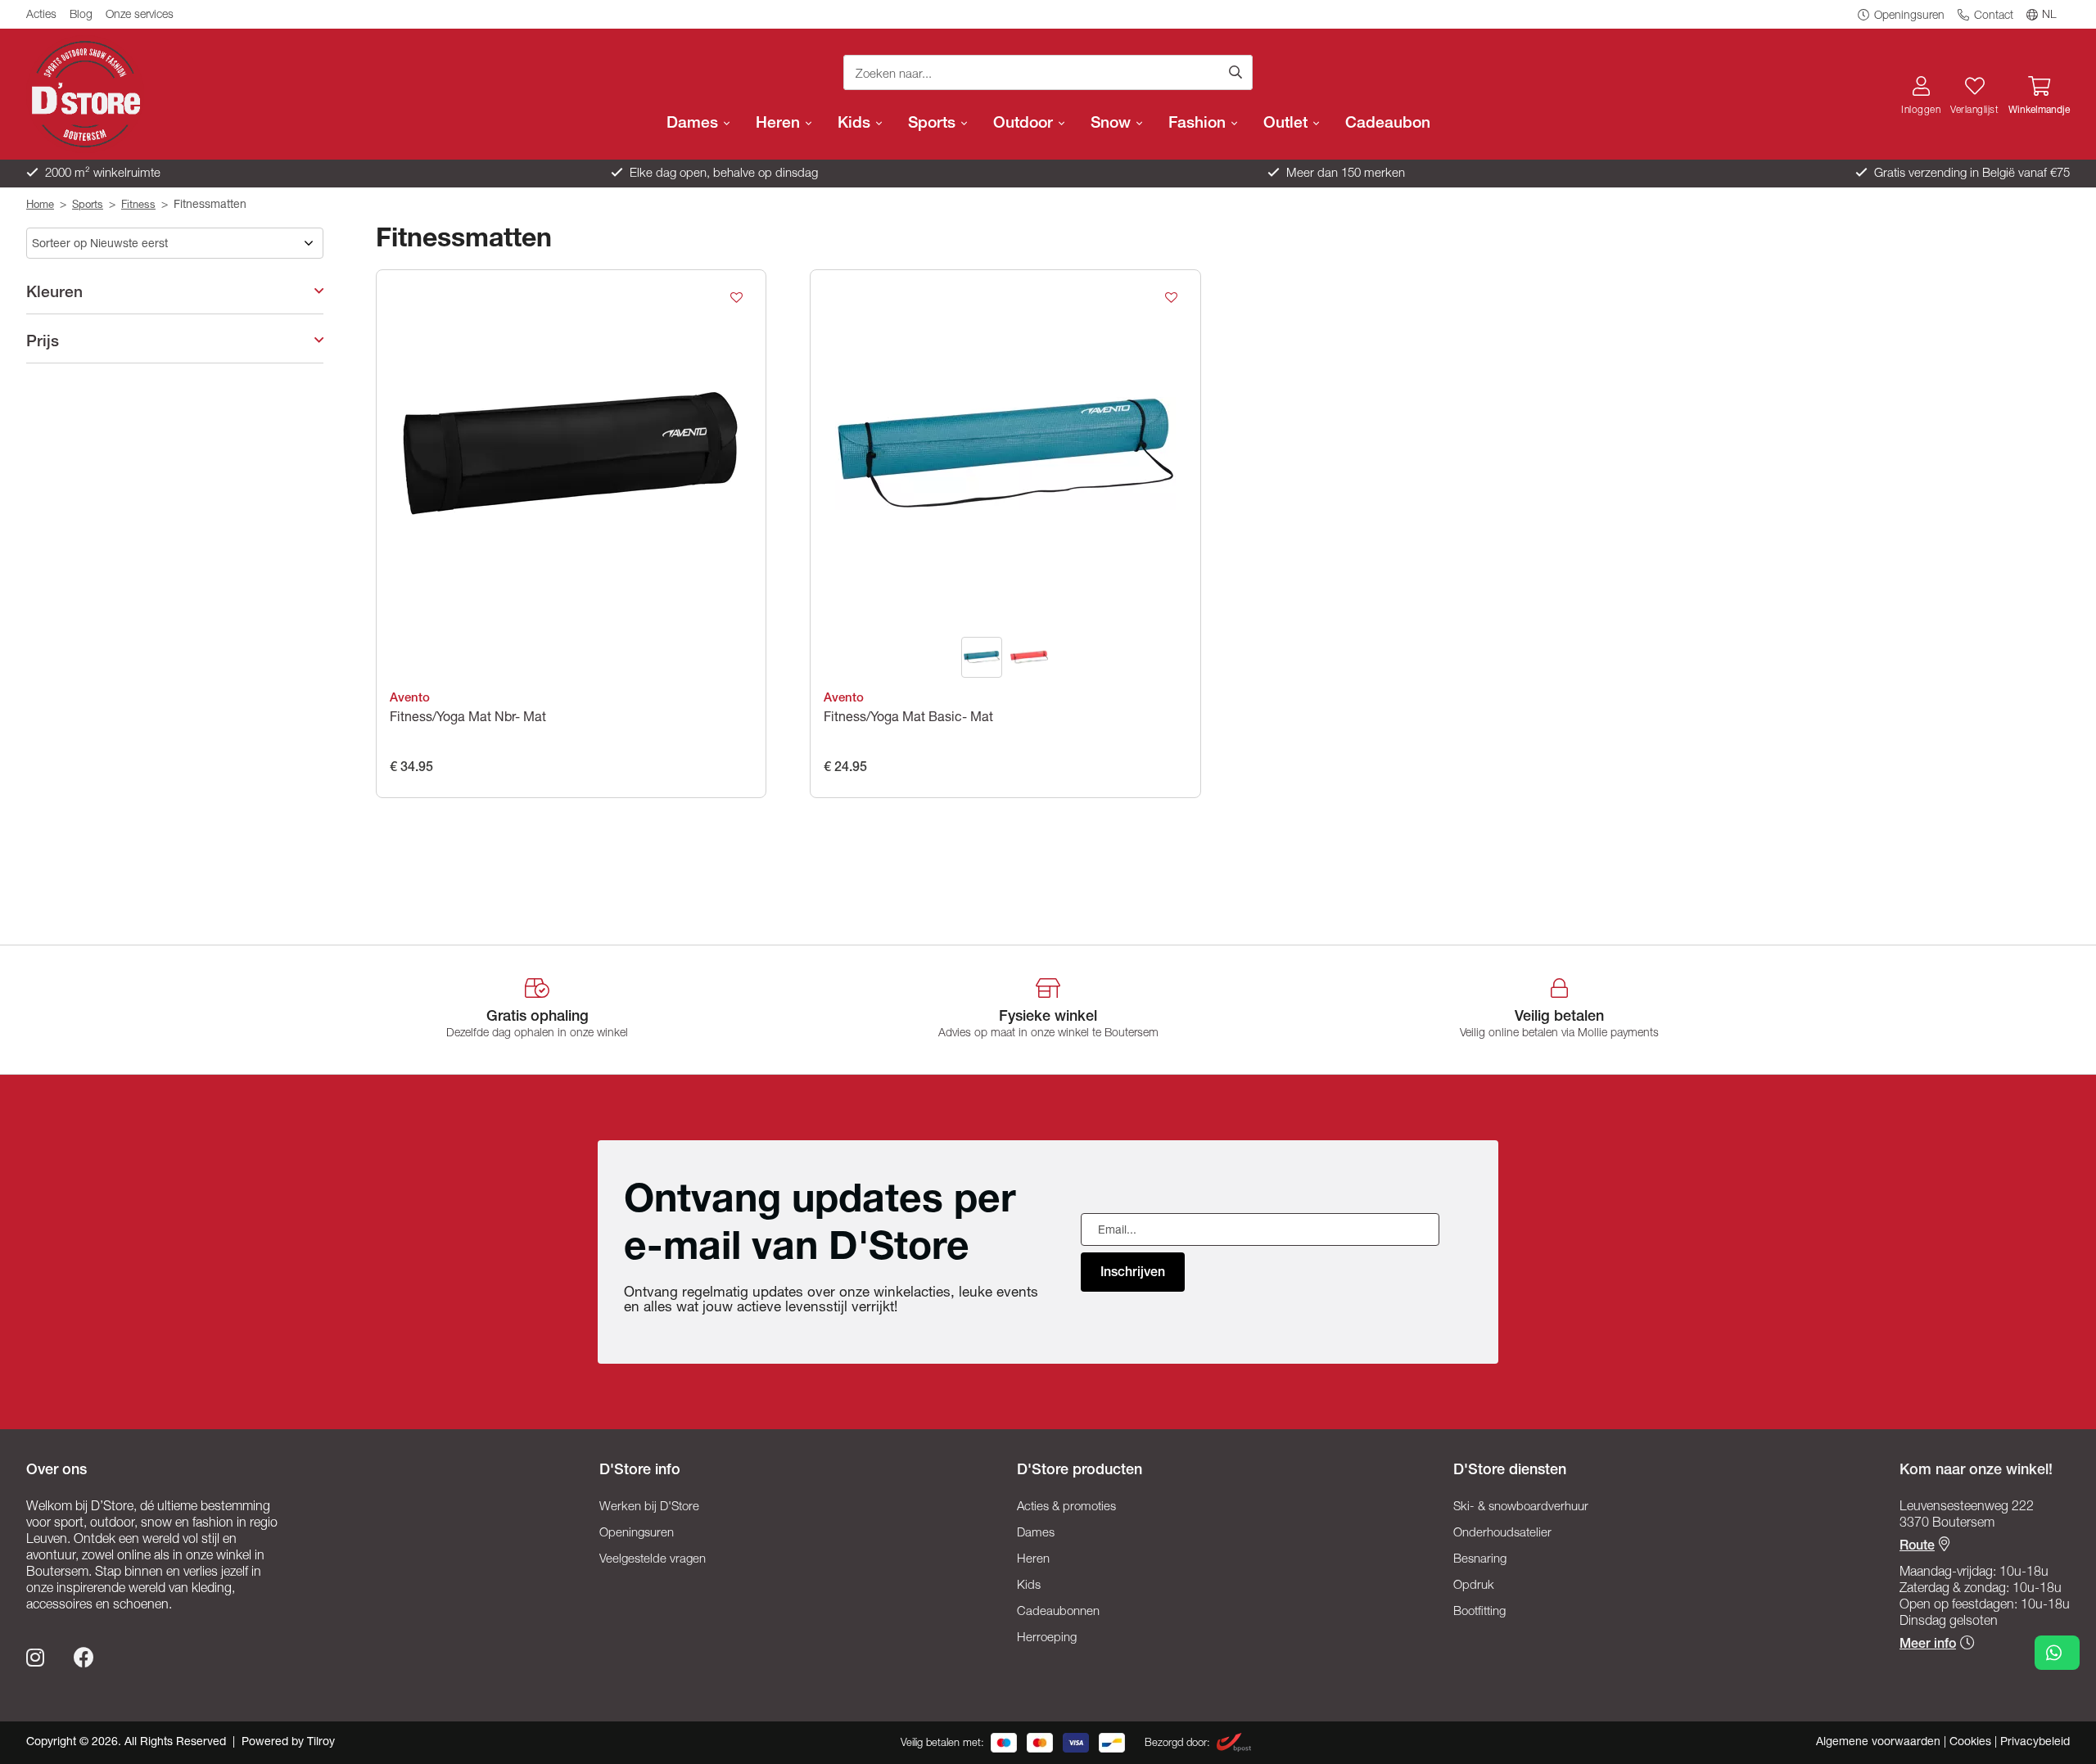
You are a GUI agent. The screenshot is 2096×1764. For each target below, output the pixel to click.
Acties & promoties (1066, 1507)
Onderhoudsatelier (1502, 1534)
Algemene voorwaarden (1880, 1743)
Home (40, 206)
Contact (1992, 16)
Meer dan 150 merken (1344, 174)
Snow (1113, 124)
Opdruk (1474, 1586)
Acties (41, 16)
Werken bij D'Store (649, 1507)
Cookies (1972, 1743)
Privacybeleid (2035, 1743)
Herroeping (1047, 1638)
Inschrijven (1133, 1274)
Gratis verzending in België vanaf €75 (1970, 174)
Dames (694, 124)
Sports (934, 124)
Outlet (1287, 124)
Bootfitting (1479, 1612)
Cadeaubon (1388, 124)
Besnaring (1480, 1560)
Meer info (1928, 1645)
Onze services (140, 16)
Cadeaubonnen (1058, 1612)
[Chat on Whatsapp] (2057, 1653)
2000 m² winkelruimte (101, 174)
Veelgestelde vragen (653, 1560)
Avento (410, 699)
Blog (81, 16)
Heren (780, 124)
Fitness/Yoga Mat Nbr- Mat (468, 719)
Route (1917, 1547)
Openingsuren (1908, 16)
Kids (856, 124)
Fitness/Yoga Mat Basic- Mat (908, 719)
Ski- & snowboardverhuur (1521, 1507)
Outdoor (1025, 124)
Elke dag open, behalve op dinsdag (722, 174)
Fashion (1199, 124)
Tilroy (321, 1743)
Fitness (138, 206)
